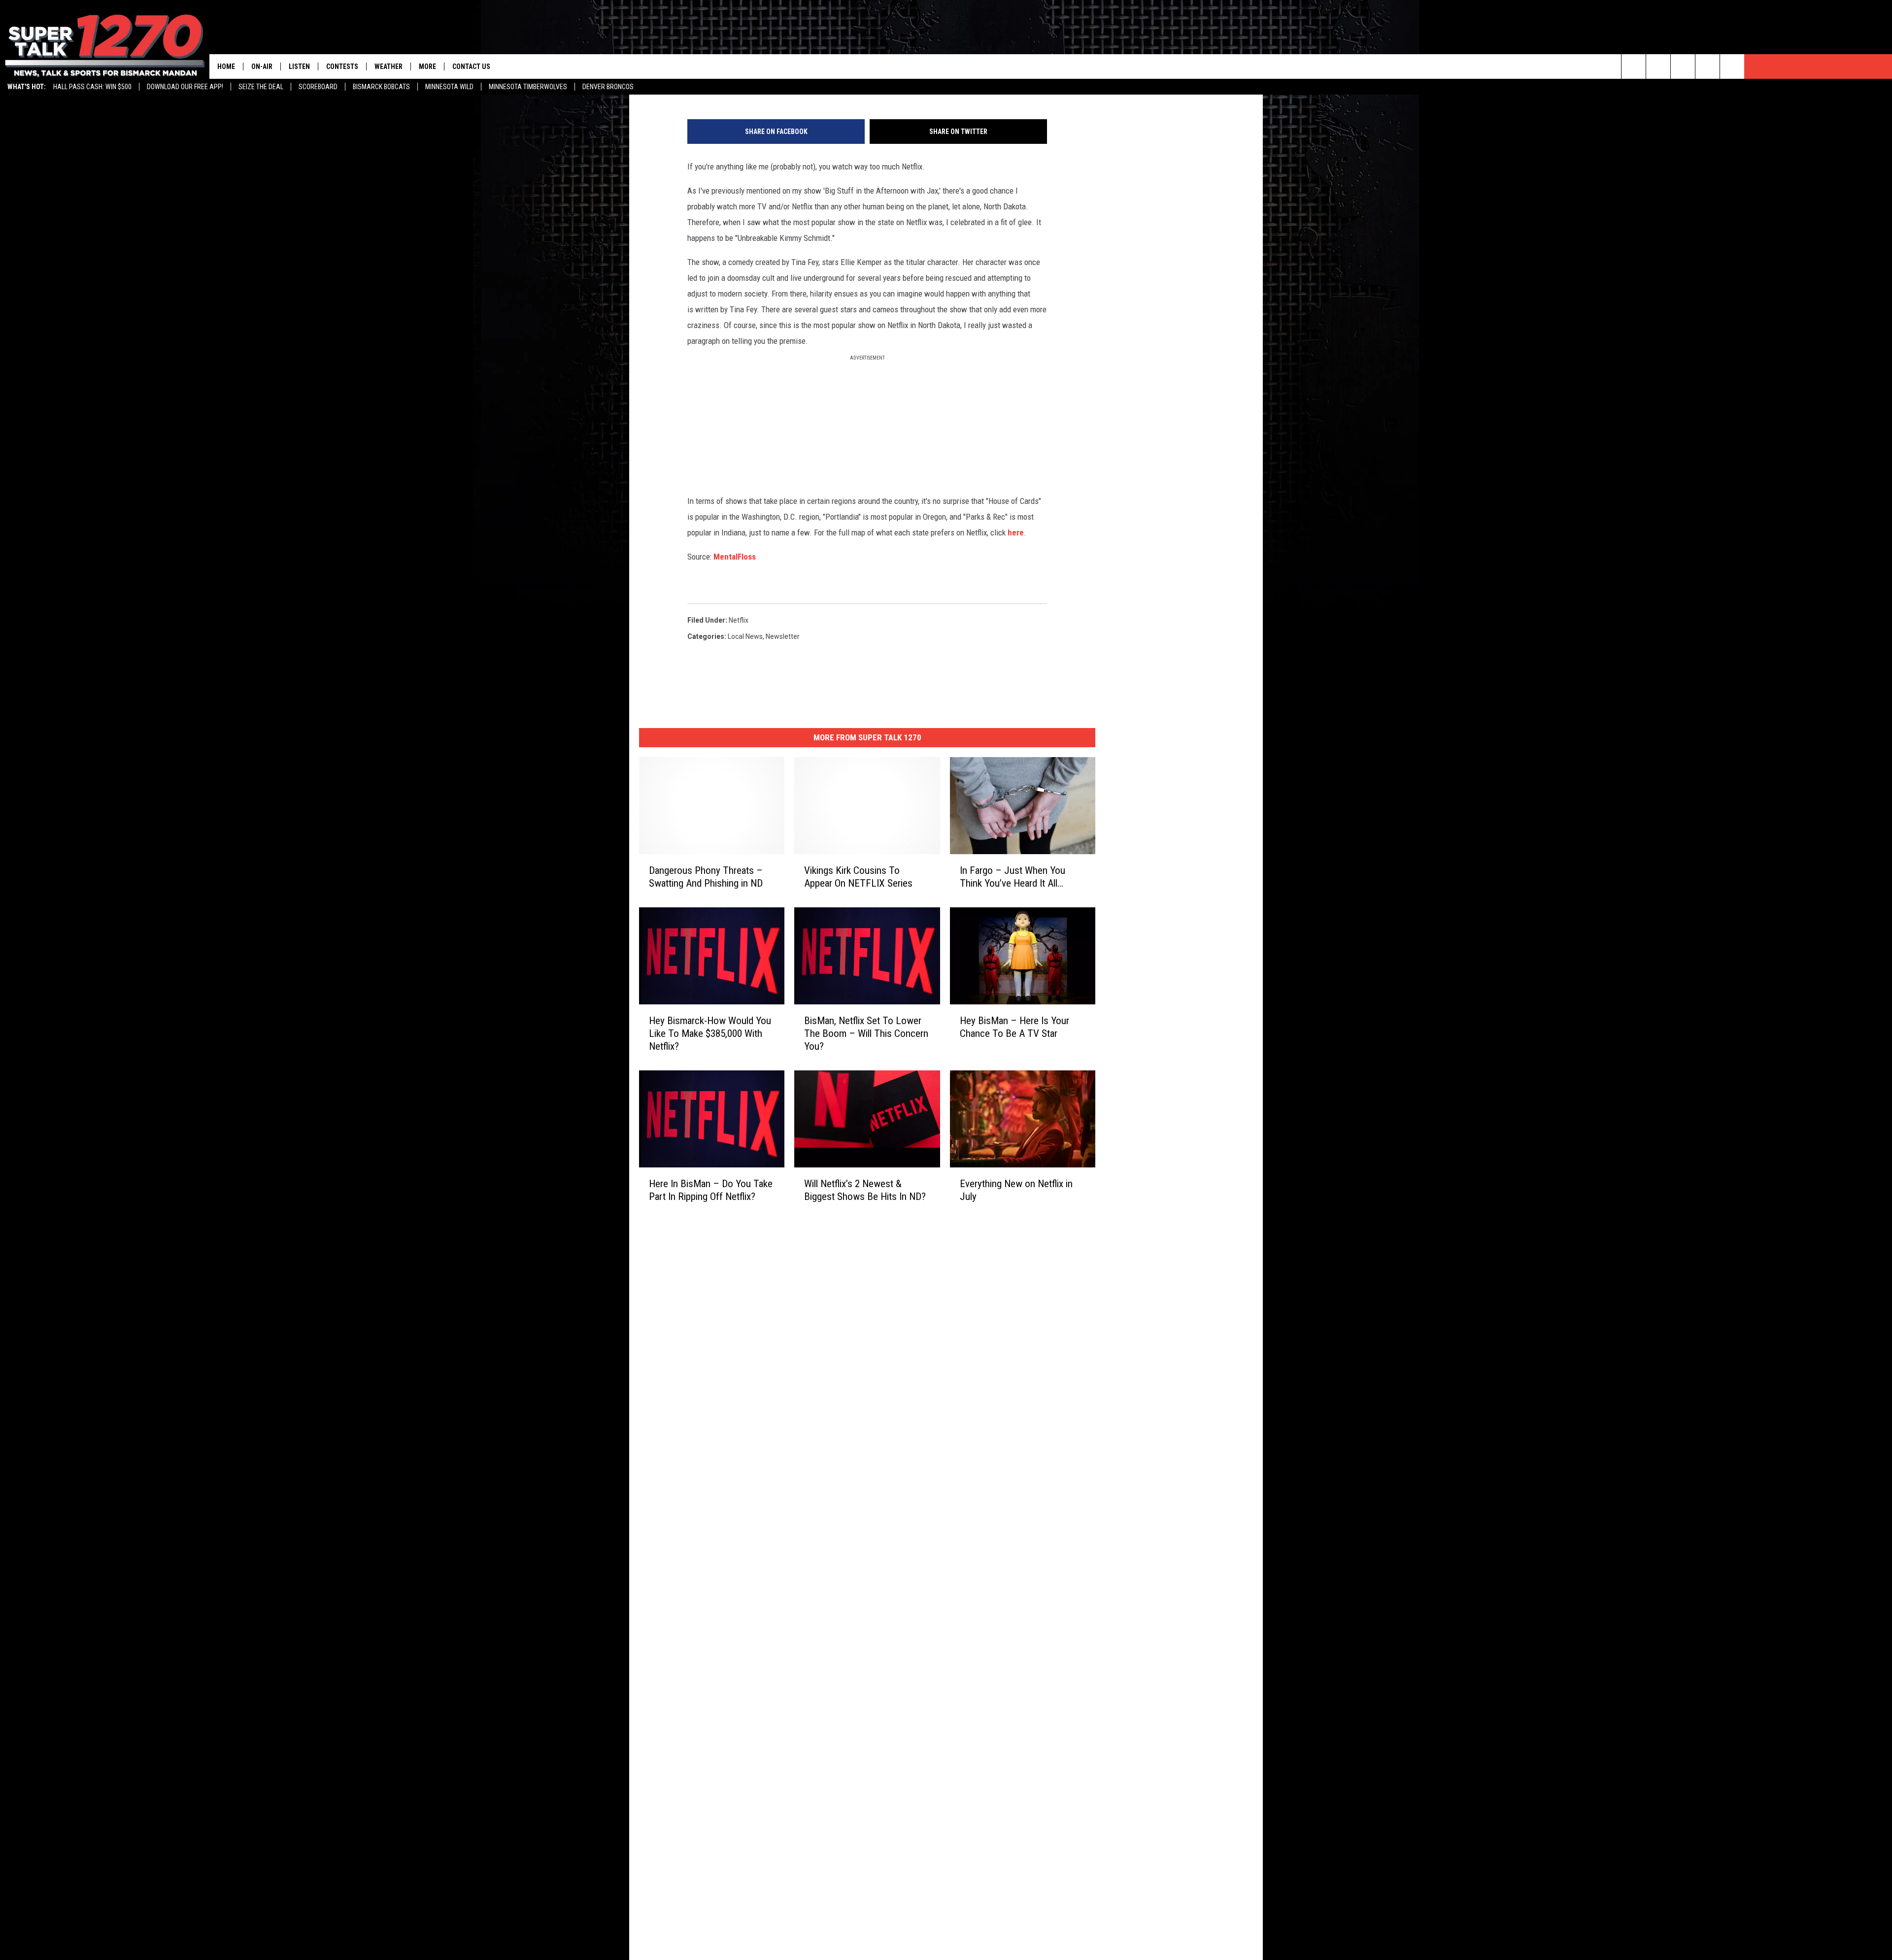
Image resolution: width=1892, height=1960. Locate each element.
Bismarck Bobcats (381, 87)
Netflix (739, 620)
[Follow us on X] (1707, 66)
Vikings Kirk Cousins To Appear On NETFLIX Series (858, 876)
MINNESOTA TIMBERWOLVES (528, 87)
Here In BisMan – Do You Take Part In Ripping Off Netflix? (711, 1190)
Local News (745, 636)
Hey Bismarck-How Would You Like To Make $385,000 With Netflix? (710, 1033)
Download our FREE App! (185, 87)
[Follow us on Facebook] (1683, 66)
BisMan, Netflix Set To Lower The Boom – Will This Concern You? (866, 1033)
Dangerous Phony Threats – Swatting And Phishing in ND (706, 876)
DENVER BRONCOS (608, 87)
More (427, 66)
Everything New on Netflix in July (1016, 1190)
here (1016, 532)
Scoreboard (318, 87)
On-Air (262, 66)
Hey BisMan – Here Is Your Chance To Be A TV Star (1014, 1027)
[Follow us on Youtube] (1732, 66)
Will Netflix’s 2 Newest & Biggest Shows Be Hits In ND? (865, 1190)
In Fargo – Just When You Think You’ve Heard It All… (1013, 876)
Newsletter (783, 636)
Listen (299, 66)
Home (226, 66)
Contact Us (471, 66)
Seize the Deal (261, 87)
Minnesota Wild (449, 87)
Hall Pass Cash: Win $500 (92, 87)
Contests (342, 66)
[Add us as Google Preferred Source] (1658, 66)
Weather (389, 66)
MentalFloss (735, 557)
